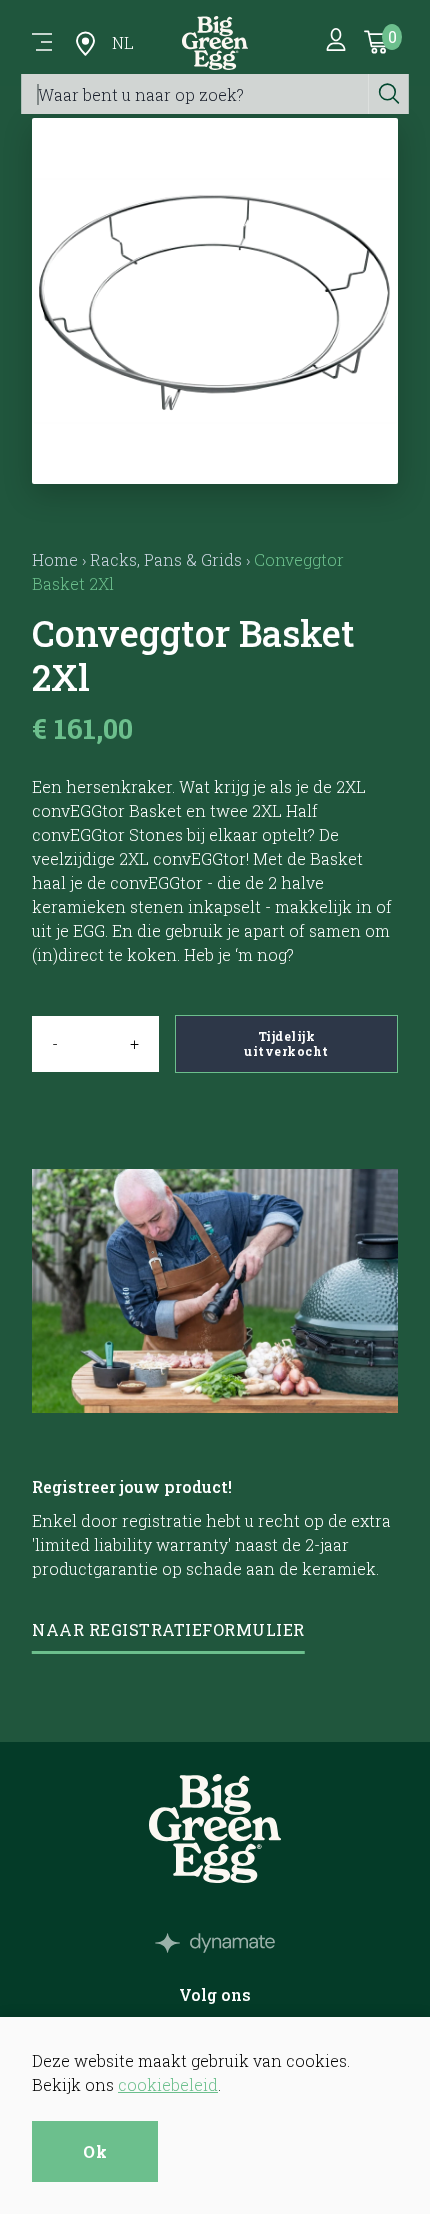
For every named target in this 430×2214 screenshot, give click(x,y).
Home (55, 559)
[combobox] (195, 94)
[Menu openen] (42, 43)
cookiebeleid (168, 2084)
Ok (95, 2151)
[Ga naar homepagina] (215, 43)
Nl (123, 42)
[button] (215, 459)
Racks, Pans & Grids (166, 559)
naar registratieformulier (168, 1629)
